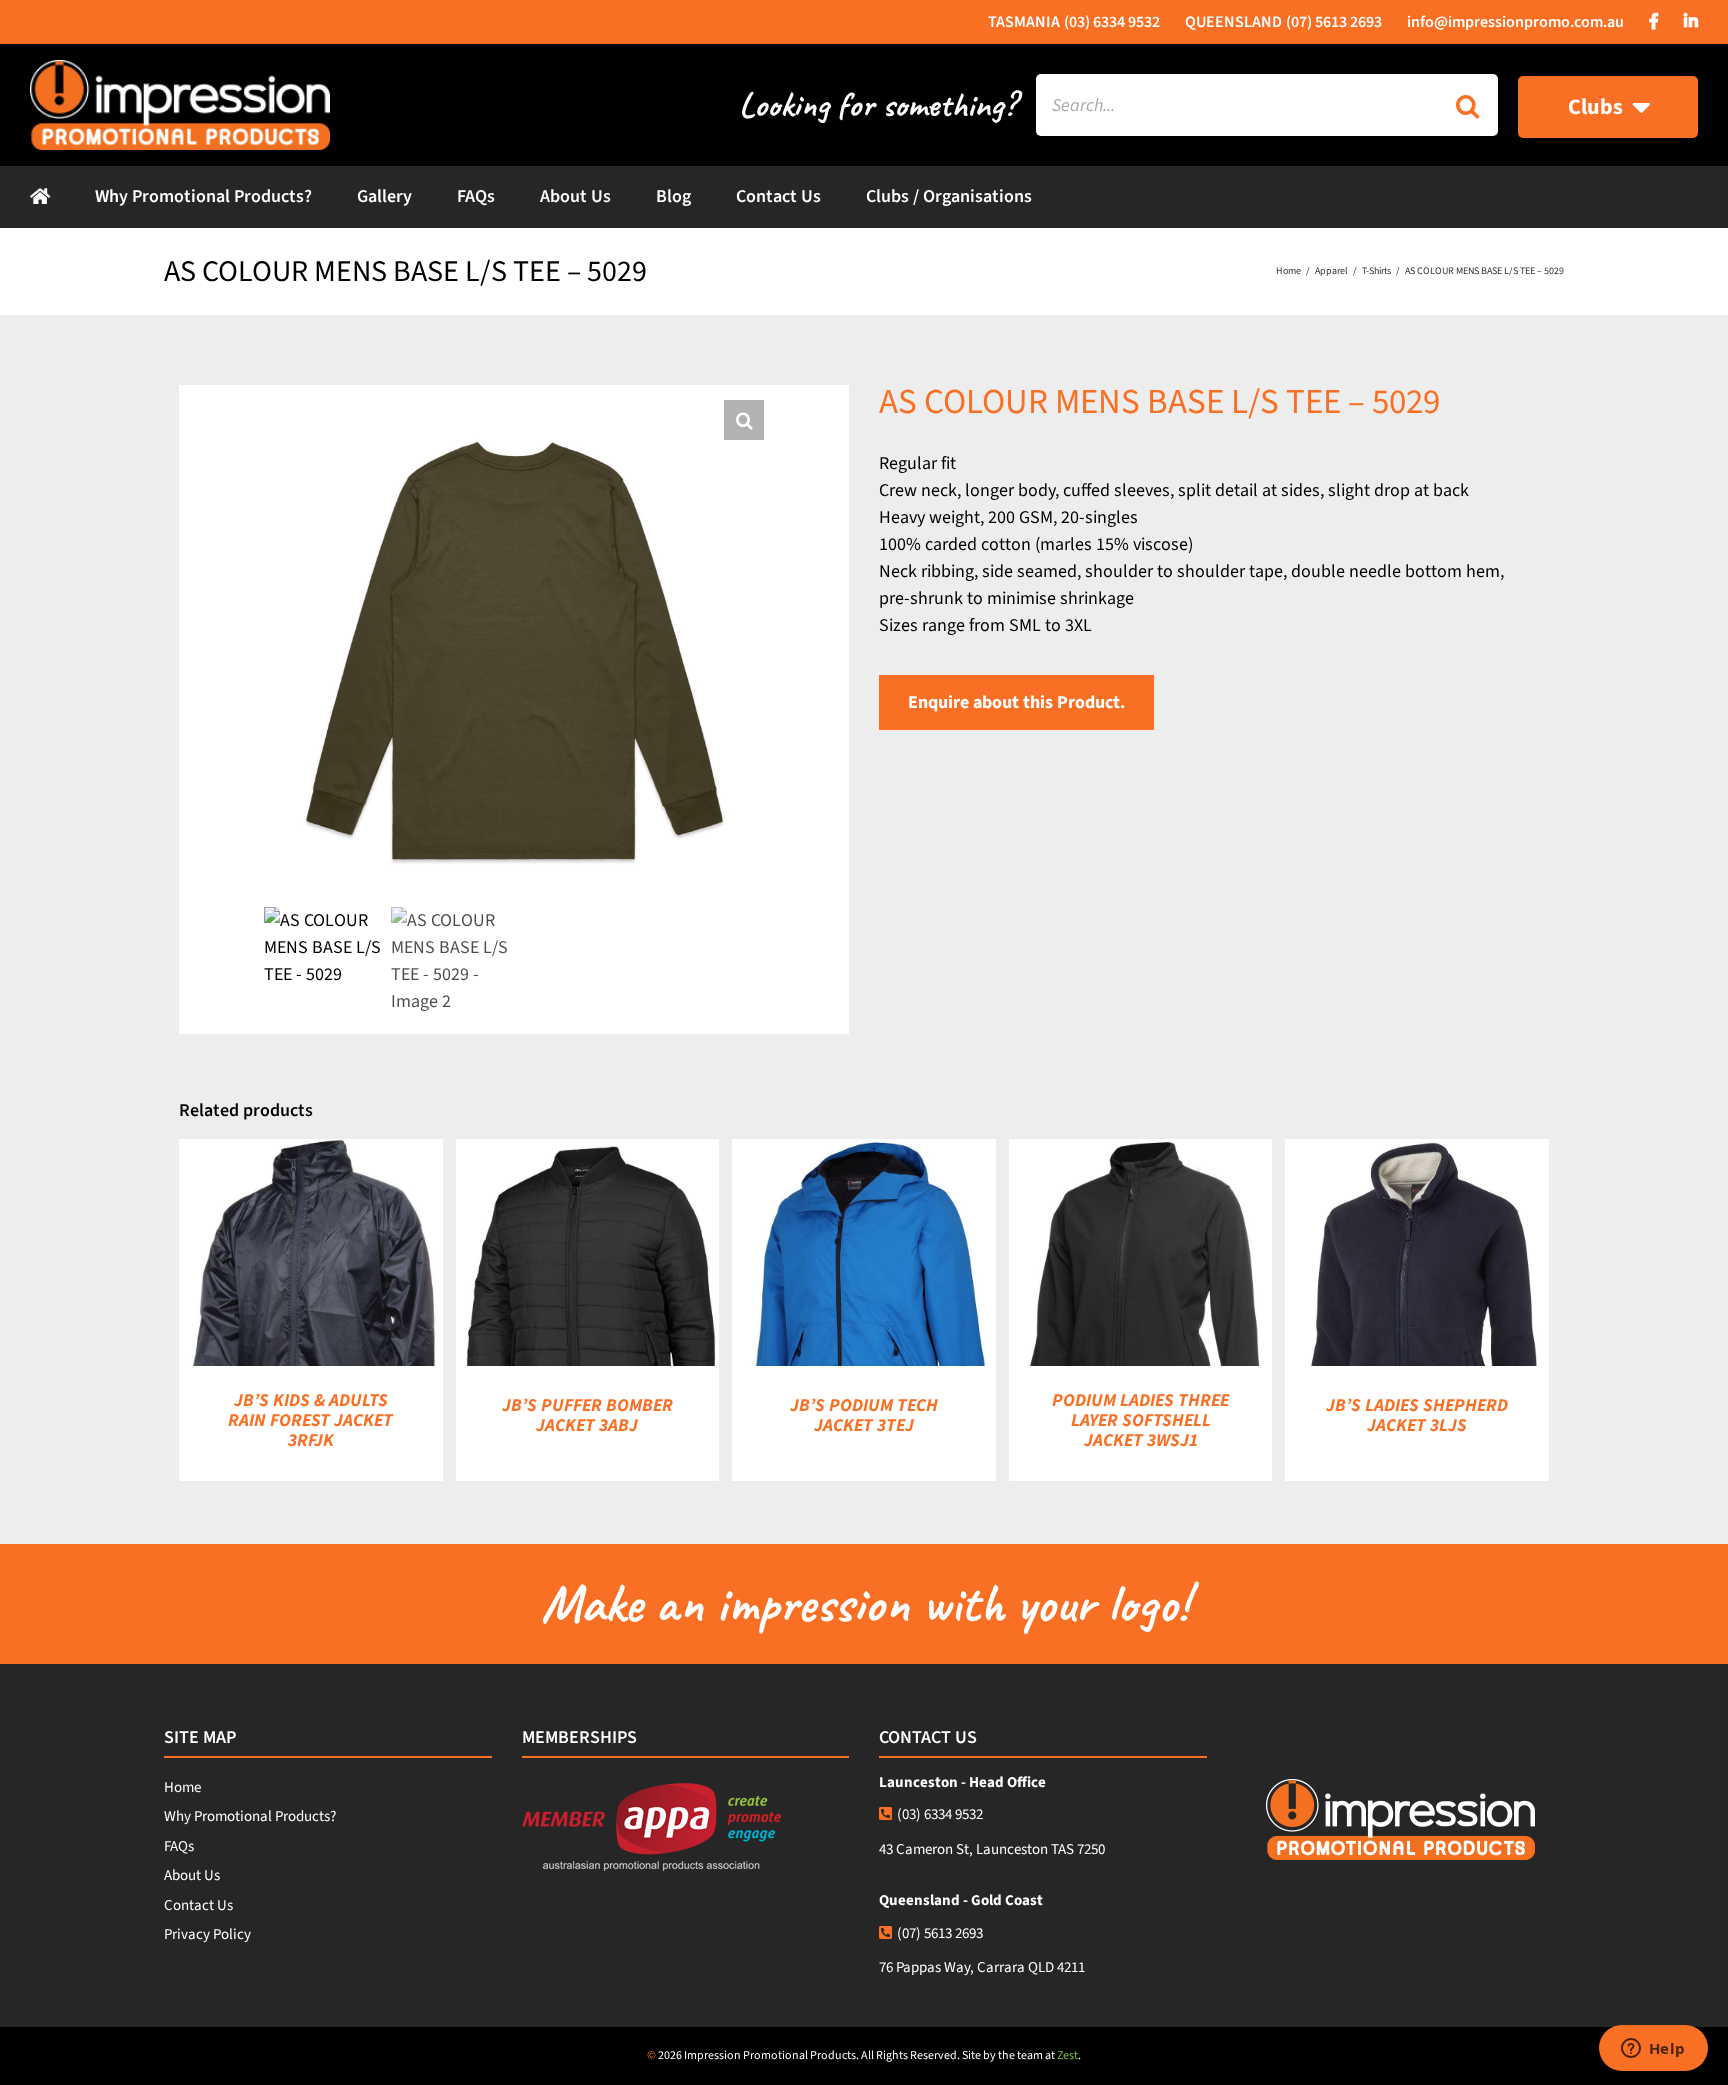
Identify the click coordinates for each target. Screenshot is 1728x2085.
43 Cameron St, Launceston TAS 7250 (992, 1849)
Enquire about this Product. (1016, 702)
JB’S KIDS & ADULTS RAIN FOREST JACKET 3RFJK (310, 1420)
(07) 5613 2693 (940, 1933)
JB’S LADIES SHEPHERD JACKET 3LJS (1417, 1415)
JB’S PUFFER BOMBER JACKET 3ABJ (587, 1415)
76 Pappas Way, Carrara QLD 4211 (982, 1967)
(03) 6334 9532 (940, 1814)
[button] (744, 420)
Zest (1067, 2055)
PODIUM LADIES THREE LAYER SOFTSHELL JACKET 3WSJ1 (1140, 1420)
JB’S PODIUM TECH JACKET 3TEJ (864, 1415)
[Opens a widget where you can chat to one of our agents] (1653, 2050)
